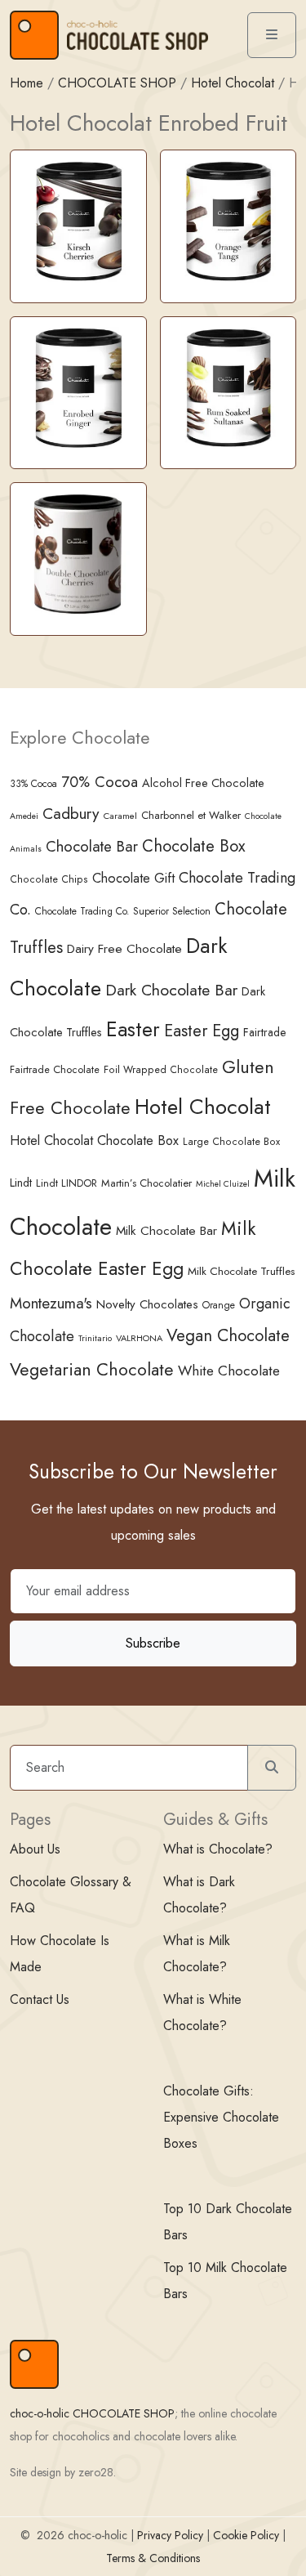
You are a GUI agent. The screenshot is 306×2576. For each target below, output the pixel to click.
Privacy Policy (170, 2535)
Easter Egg (202, 1031)
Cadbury (71, 813)
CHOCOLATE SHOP (117, 83)
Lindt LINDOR (67, 1183)
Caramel (120, 816)
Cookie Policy (246, 2535)
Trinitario (95, 1338)
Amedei (24, 816)
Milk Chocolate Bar (166, 1231)
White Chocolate (229, 1371)
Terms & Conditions (153, 2558)
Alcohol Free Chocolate (203, 783)
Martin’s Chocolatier (146, 1183)
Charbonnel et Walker (191, 815)
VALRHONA (139, 1338)
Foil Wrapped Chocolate (161, 1070)
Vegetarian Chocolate (92, 1369)
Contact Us (40, 1999)
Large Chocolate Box (231, 1142)
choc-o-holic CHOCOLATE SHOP (92, 2413)
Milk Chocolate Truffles (241, 1271)
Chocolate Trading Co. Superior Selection (123, 911)
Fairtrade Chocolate (55, 1069)
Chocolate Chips (49, 879)
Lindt (21, 1183)
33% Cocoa (33, 783)
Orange (219, 1305)
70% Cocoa (100, 782)
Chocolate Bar (92, 846)
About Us (35, 1849)
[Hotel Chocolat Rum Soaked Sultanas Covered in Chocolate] (228, 386)
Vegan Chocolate (228, 1335)
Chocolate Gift (133, 878)
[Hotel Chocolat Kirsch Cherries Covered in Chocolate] (78, 220)
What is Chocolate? (218, 1849)
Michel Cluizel (223, 1184)
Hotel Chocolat (233, 83)
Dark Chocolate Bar (171, 990)
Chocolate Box (194, 846)
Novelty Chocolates (147, 1304)
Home (27, 83)
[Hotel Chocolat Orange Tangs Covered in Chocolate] (228, 220)
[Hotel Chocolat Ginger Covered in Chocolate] (78, 386)
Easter (133, 1029)
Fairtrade (264, 1032)
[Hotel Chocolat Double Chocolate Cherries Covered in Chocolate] (78, 553)
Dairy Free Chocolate (124, 948)
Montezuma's (51, 1303)
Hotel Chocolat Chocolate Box (94, 1140)
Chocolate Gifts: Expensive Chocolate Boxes (221, 2117)
